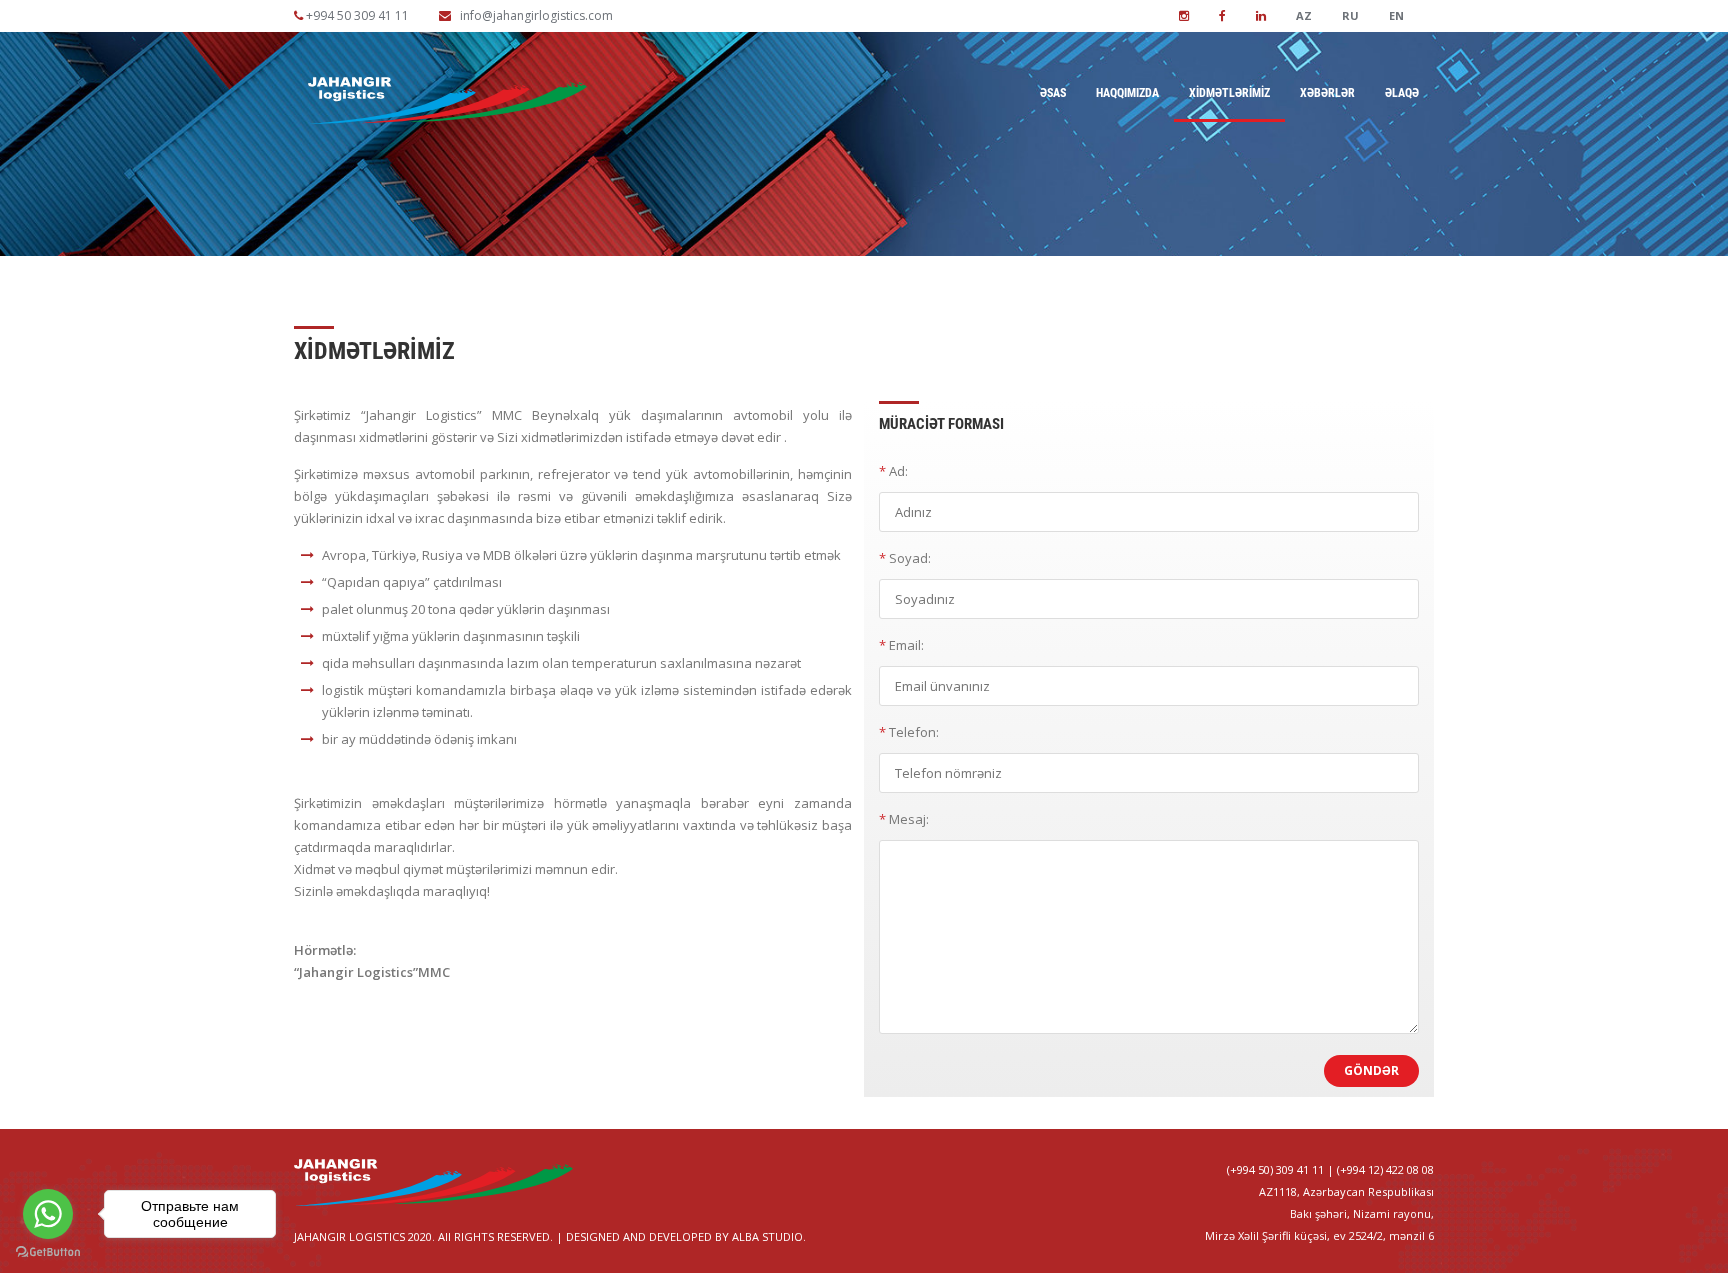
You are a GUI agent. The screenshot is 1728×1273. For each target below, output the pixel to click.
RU (1350, 15)
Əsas (1053, 93)
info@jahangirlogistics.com (536, 15)
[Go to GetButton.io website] (48, 1252)
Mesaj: (904, 819)
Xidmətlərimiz (1229, 93)
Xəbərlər (1327, 93)
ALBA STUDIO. (769, 1236)
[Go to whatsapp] (48, 1214)
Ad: (893, 471)
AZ (1304, 15)
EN (1396, 15)
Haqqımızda (1127, 93)
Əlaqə (1402, 93)
